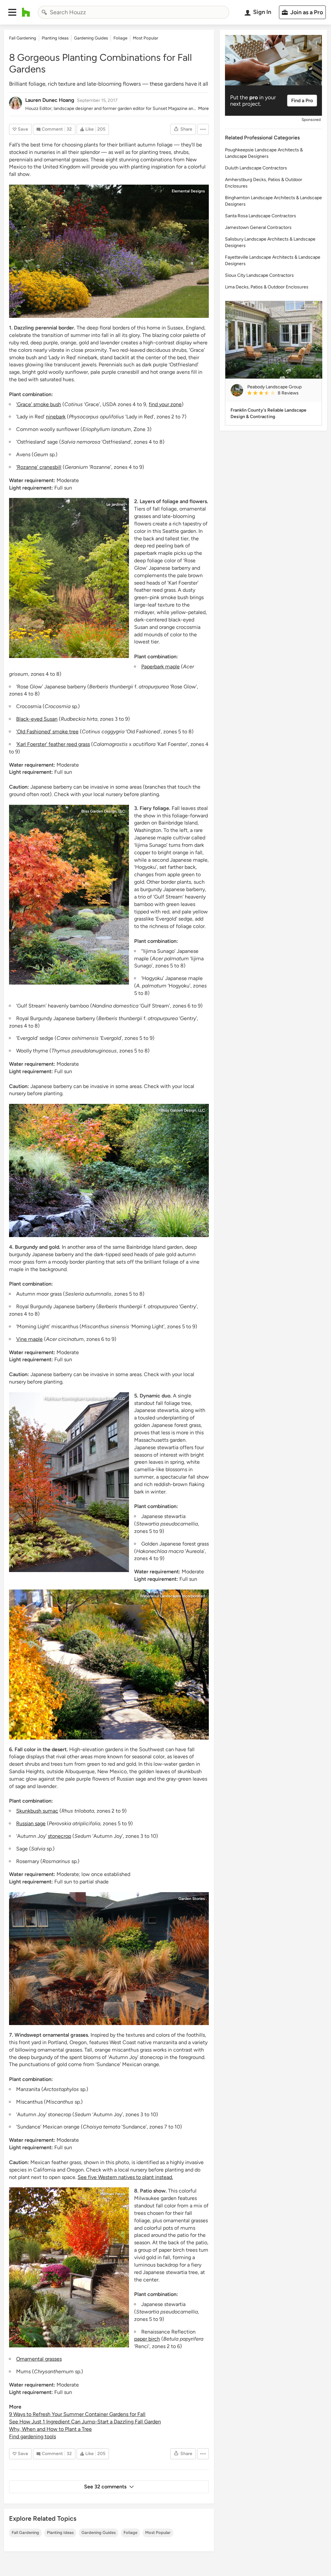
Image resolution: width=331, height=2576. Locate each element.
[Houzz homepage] (26, 12)
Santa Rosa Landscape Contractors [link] (261, 216)
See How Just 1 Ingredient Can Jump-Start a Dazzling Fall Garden (85, 2422)
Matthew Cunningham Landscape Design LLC (85, 1399)
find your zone (165, 404)
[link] (282, 393)
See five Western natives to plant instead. (125, 2177)
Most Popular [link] (145, 38)
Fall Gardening (25, 2533)
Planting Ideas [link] (55, 38)
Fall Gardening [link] (23, 38)
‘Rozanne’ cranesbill (39, 467)
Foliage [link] (120, 38)
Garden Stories (192, 1899)
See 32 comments (105, 2487)
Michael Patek (113, 2194)
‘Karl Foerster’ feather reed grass (53, 744)
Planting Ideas (60, 2533)
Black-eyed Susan (37, 719)
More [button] (203, 108)
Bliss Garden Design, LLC (103, 811)
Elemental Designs (188, 191)
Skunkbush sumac (37, 1811)
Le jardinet (116, 504)
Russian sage (31, 1823)
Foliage (130, 2533)
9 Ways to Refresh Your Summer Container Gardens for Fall (77, 2414)
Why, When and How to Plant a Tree (50, 2429)
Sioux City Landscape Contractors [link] (259, 275)
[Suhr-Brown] (69, 895)
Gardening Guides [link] (91, 38)
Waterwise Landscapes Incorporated (172, 1596)
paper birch (147, 2339)
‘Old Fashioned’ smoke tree (47, 732)
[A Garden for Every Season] (69, 2267)
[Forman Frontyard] (109, 1959)
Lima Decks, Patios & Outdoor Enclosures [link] (267, 287)
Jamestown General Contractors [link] (258, 227)
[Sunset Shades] (69, 578)
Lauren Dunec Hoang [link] (50, 100)
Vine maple (29, 1339)
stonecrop (59, 1836)
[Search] (44, 12)
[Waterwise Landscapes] (109, 1665)
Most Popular (158, 2533)
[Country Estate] (109, 251)
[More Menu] (203, 129)
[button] (12, 12)
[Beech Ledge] (69, 1482)
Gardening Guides (99, 2533)
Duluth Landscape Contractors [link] (256, 168)
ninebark (56, 417)
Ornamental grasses (39, 2359)
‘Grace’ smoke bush (39, 404)
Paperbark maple (160, 667)
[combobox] (133, 12)
